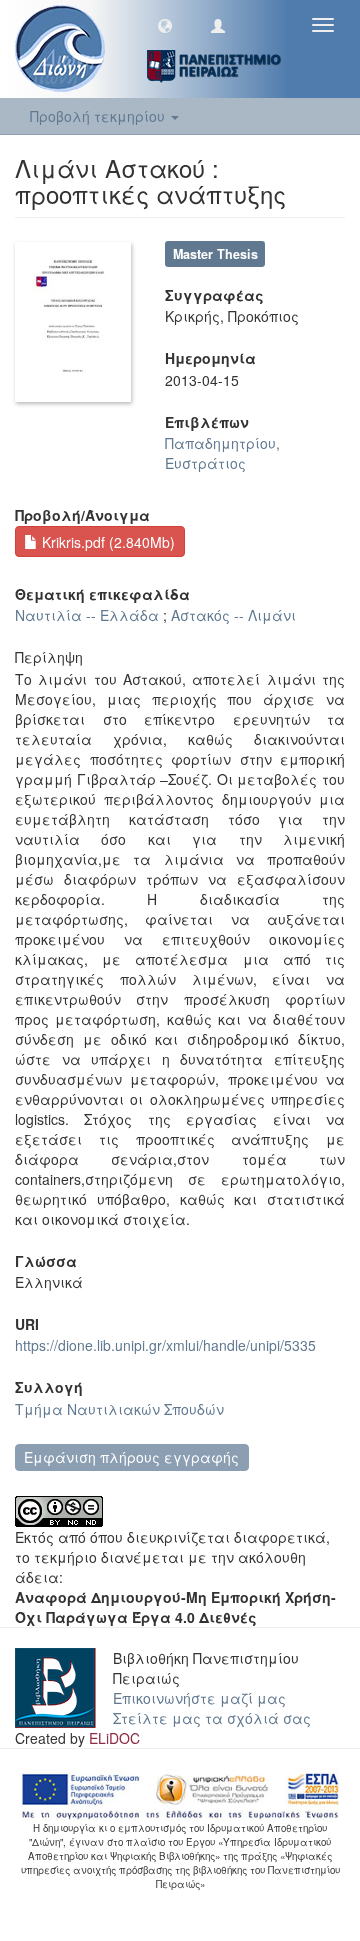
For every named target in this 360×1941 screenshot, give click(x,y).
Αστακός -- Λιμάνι (233, 615)
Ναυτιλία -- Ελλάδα (87, 615)
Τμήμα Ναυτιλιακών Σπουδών (119, 1409)
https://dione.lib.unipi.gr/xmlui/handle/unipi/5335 (165, 1345)
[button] (165, 25)
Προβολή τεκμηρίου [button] (99, 116)
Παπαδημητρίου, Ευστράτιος (222, 453)
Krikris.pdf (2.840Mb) (106, 542)
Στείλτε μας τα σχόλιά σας (212, 1718)
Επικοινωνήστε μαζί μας (199, 1698)
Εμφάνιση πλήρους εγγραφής (131, 1457)
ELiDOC (114, 1738)
